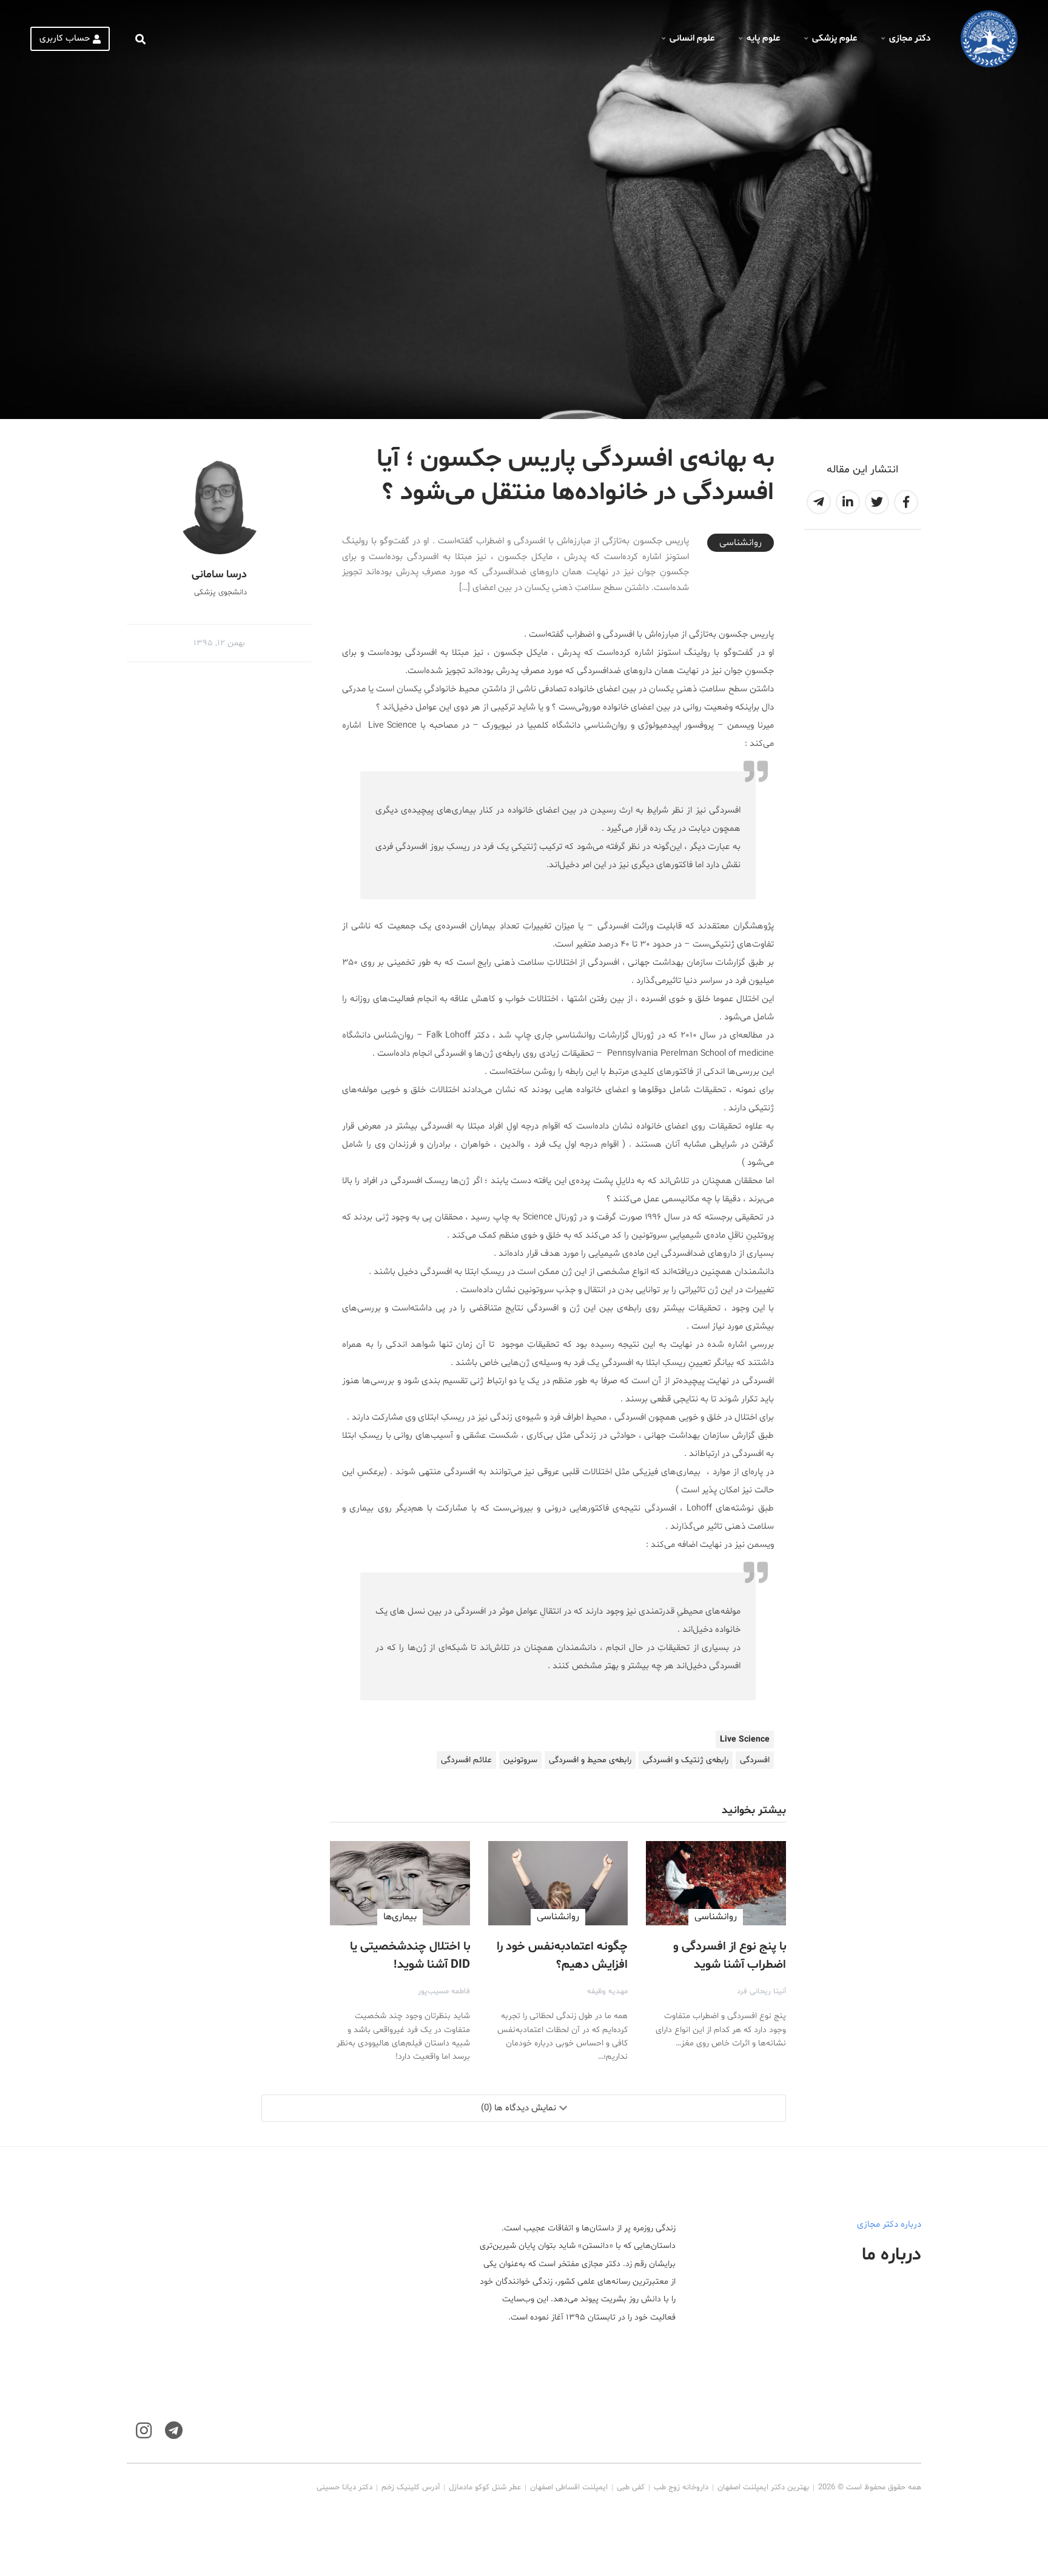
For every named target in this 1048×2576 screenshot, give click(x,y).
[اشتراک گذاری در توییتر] (877, 502)
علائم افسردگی (466, 1760)
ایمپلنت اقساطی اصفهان (569, 2487)
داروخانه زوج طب (681, 2487)
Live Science (745, 1739)
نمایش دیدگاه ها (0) (519, 2108)
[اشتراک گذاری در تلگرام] (819, 502)
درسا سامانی (219, 575)
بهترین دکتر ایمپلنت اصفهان (763, 2487)
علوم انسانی (692, 39)
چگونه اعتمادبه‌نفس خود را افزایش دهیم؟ (562, 1956)
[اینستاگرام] (144, 2431)
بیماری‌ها (400, 1917)
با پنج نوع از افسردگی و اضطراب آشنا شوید (730, 1956)
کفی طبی (631, 2487)
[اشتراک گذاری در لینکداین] (848, 502)
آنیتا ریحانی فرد (761, 1991)
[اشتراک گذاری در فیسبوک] (906, 502)
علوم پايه (763, 39)
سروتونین (520, 1760)
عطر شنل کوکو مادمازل (485, 2487)
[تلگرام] (174, 2431)
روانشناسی (741, 543)
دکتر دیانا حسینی (344, 2487)
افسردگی (755, 1760)
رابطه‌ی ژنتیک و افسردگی (686, 1760)
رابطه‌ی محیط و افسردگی (590, 1760)
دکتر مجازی (910, 39)
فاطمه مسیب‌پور (444, 1991)
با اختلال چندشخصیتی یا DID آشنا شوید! (410, 1956)
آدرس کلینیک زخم (411, 2487)
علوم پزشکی (835, 39)
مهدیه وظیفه (607, 1991)
